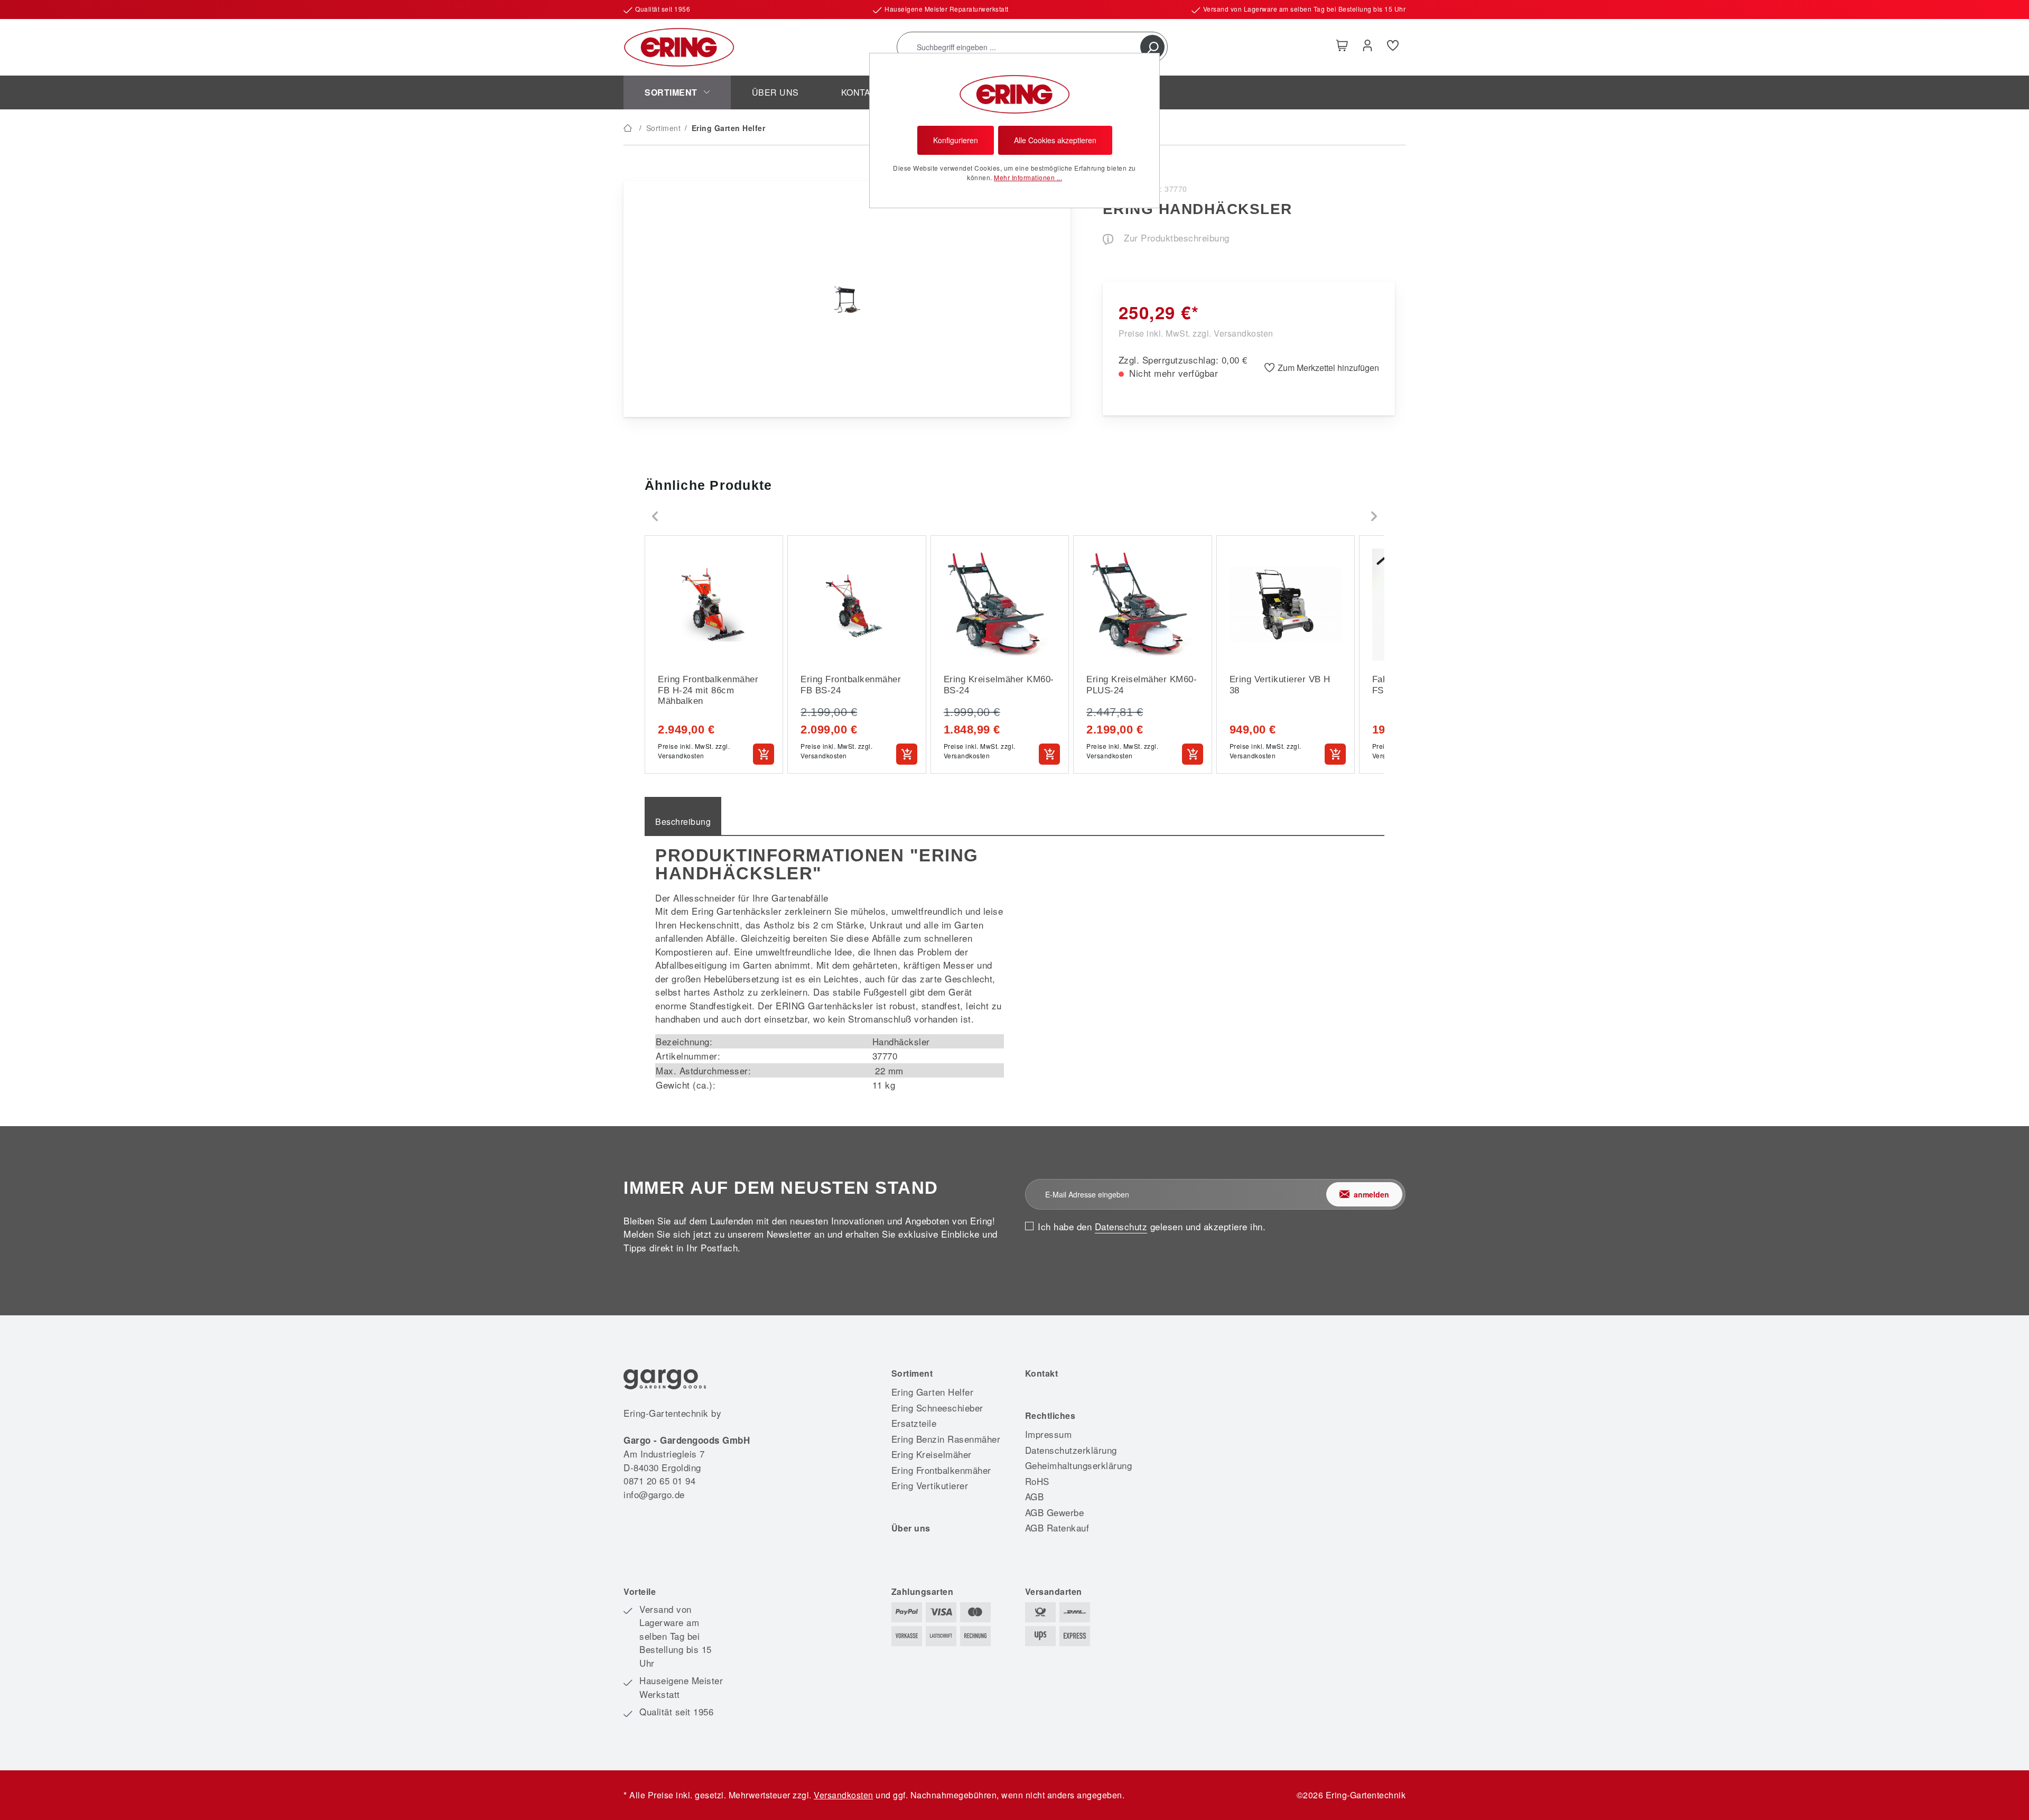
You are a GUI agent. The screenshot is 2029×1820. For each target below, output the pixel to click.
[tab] (683, 816)
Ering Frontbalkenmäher (941, 1470)
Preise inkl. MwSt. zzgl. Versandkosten (1196, 333)
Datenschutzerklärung (1071, 1450)
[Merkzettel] (1393, 47)
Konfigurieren (956, 140)
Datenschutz (1121, 1226)
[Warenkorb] (1342, 47)
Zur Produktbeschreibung (1175, 238)
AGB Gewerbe (1055, 1512)
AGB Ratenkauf (1057, 1527)
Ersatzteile (914, 1423)
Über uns (911, 1528)
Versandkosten (844, 1795)
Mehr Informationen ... (1028, 177)
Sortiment (912, 1373)
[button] (655, 516)
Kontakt (1042, 1373)
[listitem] (714, 654)
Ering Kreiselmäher (932, 1454)
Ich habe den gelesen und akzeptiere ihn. (1152, 1226)
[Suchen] (1152, 47)
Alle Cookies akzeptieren (1055, 140)
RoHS (1037, 1481)
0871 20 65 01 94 (659, 1480)
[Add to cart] (764, 754)
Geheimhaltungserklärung (1079, 1465)
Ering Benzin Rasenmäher (946, 1439)
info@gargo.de (654, 1494)
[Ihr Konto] (1367, 47)
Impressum (1049, 1434)
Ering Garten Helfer (933, 1392)
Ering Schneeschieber (937, 1408)
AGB (1035, 1496)
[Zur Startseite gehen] (679, 47)
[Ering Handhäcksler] (847, 299)
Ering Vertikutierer (930, 1485)
